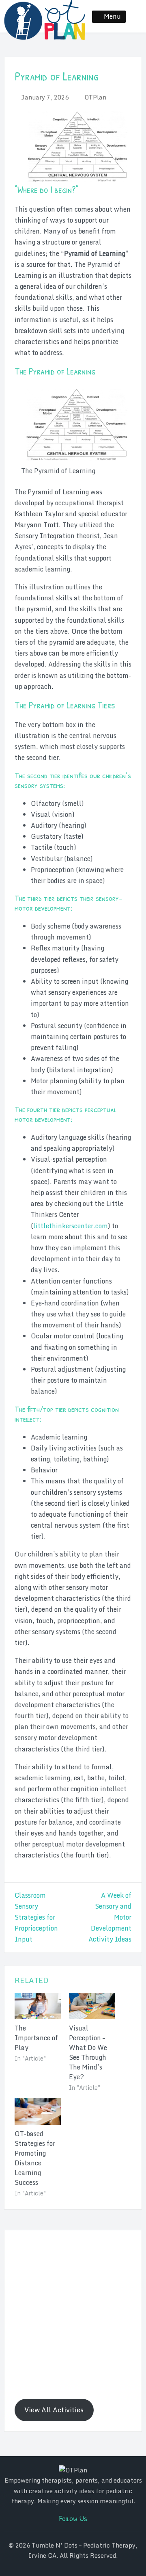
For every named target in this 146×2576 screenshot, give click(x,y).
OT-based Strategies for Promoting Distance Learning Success (35, 2158)
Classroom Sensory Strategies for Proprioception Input (36, 1917)
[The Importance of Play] (38, 2006)
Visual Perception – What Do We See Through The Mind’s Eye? (88, 2052)
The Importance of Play (36, 2038)
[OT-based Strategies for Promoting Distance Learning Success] (38, 2112)
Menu (112, 16)
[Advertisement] (73, 2314)
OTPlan (95, 97)
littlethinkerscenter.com (71, 1226)
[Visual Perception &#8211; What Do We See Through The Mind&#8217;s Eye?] (92, 2006)
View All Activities (54, 2410)
